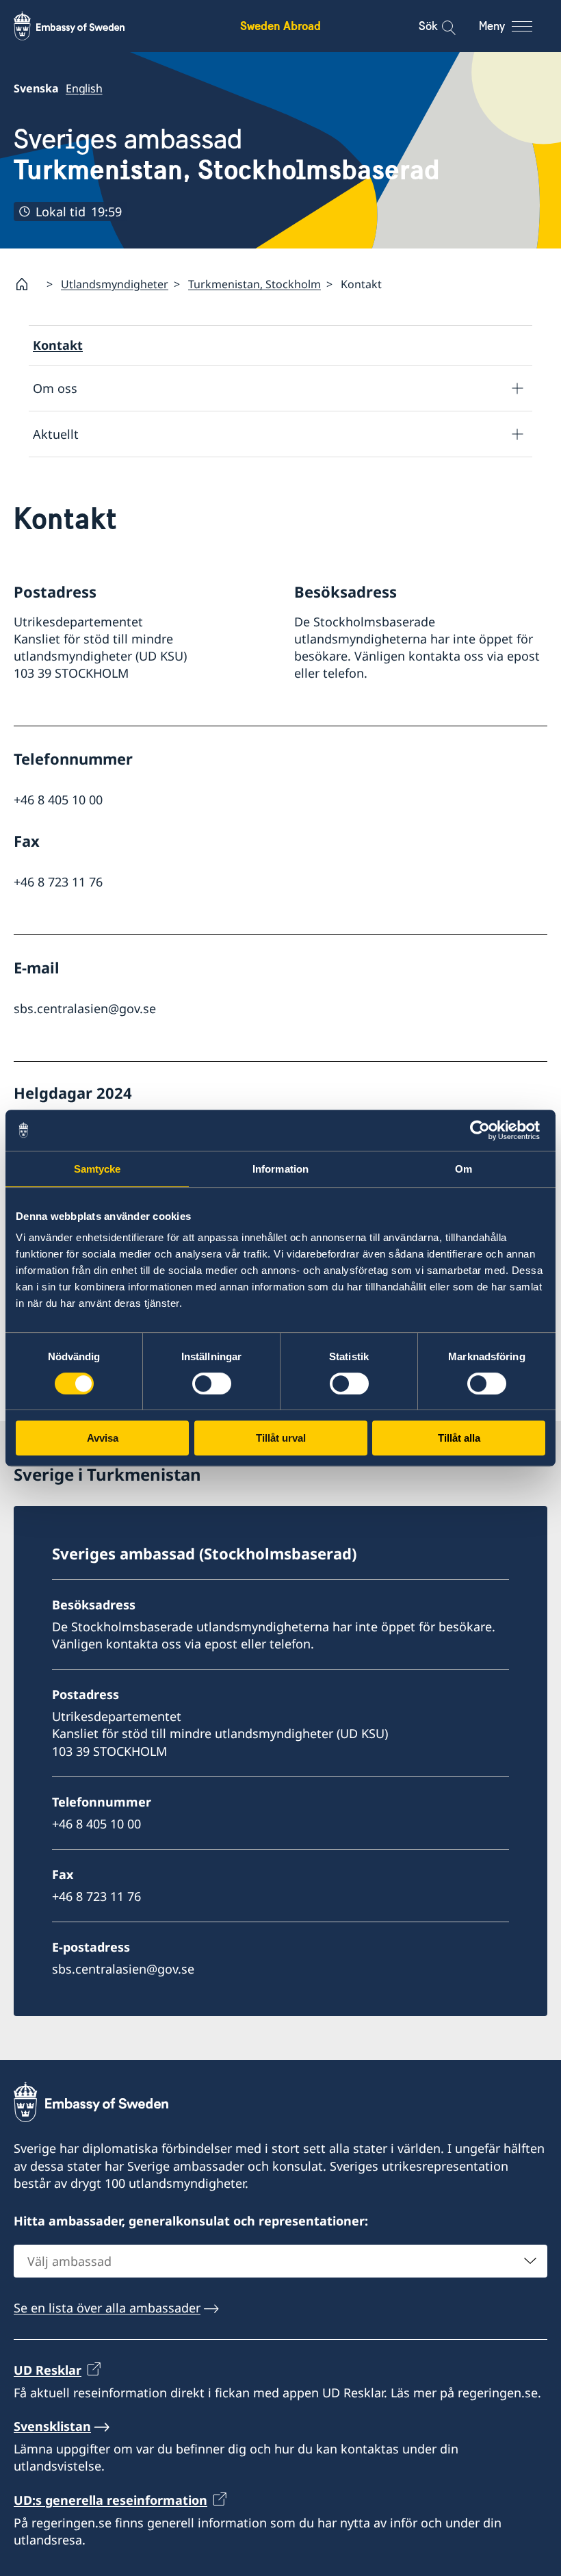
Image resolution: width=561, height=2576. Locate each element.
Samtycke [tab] (97, 1169)
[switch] (212, 1383)
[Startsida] (27, 284)
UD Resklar (48, 2370)
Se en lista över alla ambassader (107, 2308)
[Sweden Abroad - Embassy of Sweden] (82, 26)
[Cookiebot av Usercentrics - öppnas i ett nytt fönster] (485, 1130)
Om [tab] (464, 1169)
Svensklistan (52, 2426)
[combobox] (280, 2261)
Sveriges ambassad (227, 155)
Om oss (55, 388)
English (84, 88)
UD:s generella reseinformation (110, 2500)
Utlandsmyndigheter (115, 284)
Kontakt (58, 345)
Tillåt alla (459, 1438)
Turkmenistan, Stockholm (255, 284)
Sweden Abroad (280, 26)
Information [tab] (280, 1169)
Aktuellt (56, 434)
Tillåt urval (281, 1438)
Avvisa (103, 1438)
